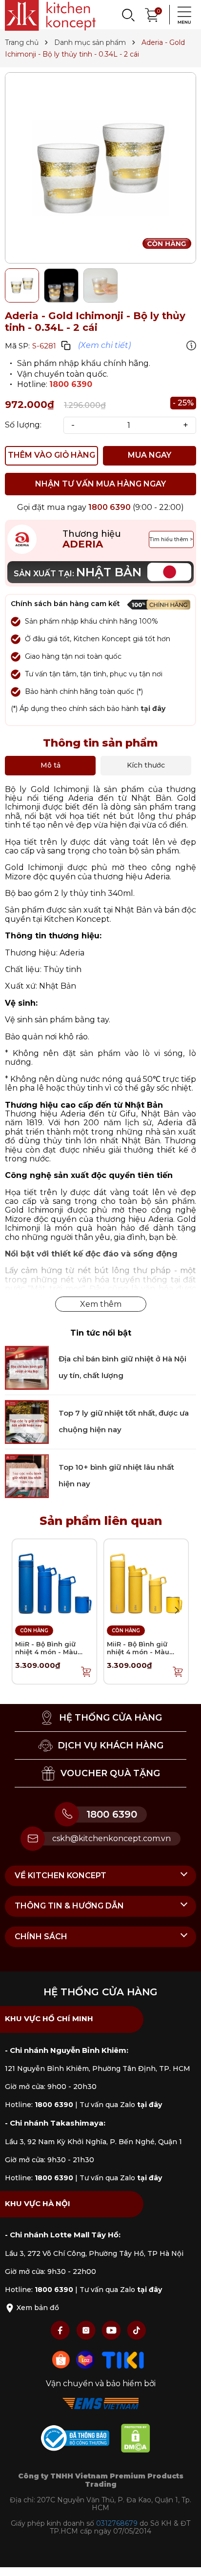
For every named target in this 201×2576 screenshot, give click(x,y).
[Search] (128, 15)
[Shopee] (62, 2359)
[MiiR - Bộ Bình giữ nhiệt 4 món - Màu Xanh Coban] (54, 1580)
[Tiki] (123, 2359)
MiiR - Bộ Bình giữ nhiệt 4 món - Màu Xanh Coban (46, 1652)
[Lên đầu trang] (184, 2559)
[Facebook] (61, 2330)
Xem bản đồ (37, 2308)
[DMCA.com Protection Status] (141, 2440)
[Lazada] (86, 2359)
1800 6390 (71, 384)
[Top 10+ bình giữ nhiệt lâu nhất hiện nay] (27, 1475)
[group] (100, 168)
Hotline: (39, 2105)
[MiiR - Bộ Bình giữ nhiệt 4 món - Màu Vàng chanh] (146, 1580)
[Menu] (181, 15)
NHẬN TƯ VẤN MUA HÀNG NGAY (100, 484)
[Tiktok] (137, 2330)
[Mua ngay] (86, 1671)
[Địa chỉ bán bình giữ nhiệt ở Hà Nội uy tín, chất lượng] (27, 1367)
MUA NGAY (150, 455)
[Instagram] (87, 2330)
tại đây (153, 709)
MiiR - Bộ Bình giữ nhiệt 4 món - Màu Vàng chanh (138, 1652)
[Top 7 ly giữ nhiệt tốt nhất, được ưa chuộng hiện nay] (27, 1421)
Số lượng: (23, 425)
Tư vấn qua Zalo (121, 2105)
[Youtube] (112, 2330)
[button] (177, 1610)
